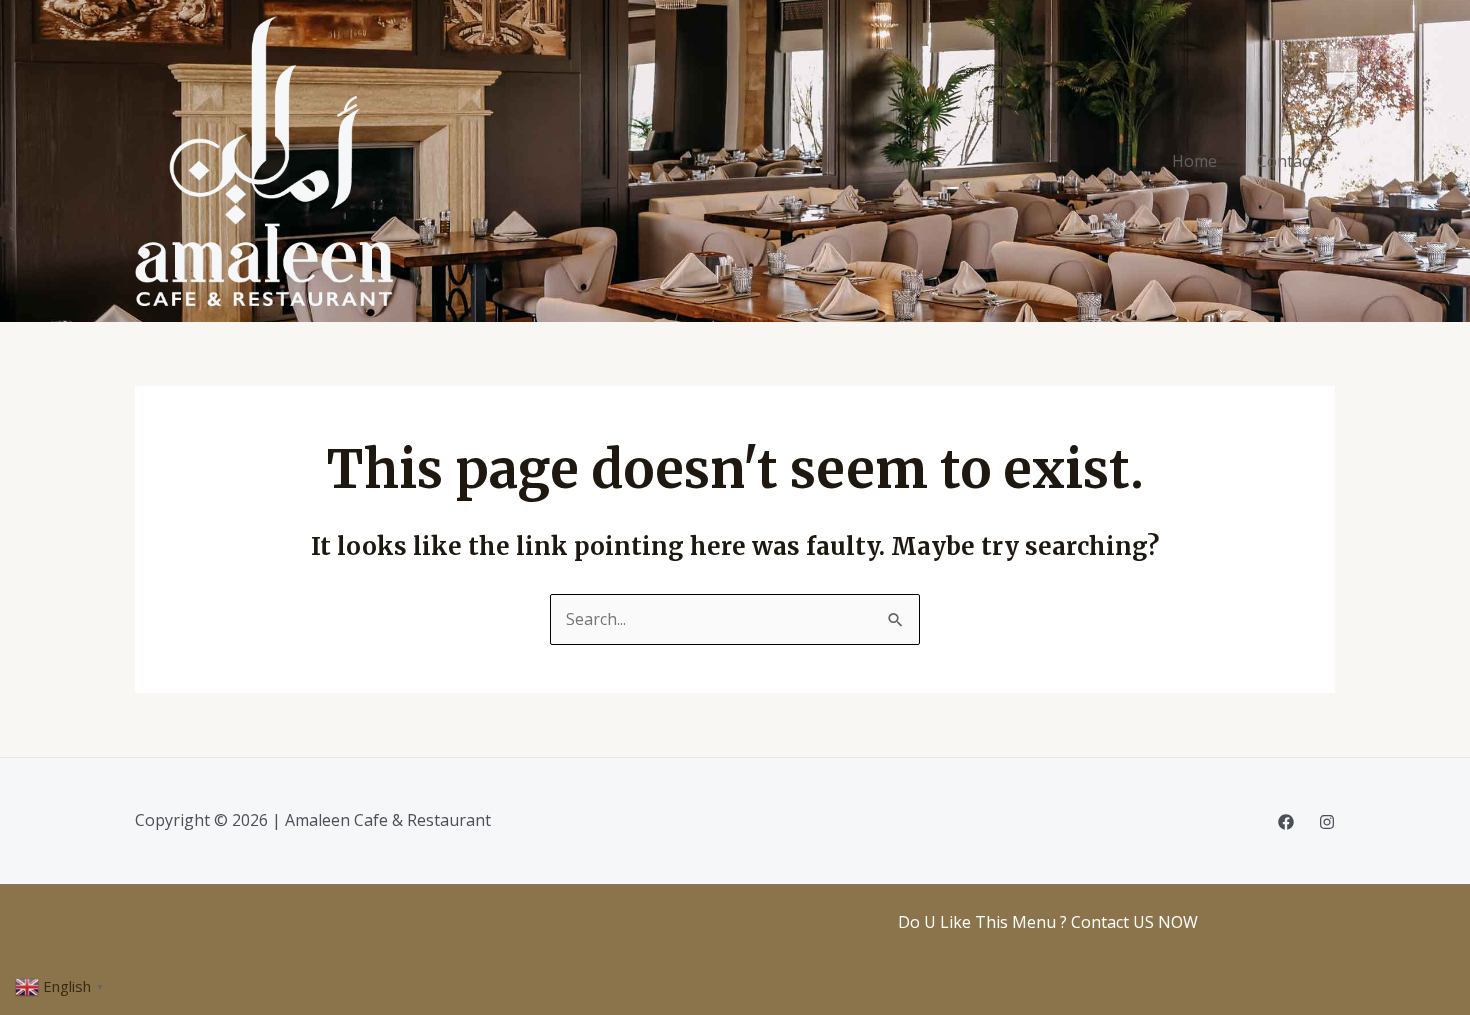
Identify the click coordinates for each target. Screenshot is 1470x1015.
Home (1194, 161)
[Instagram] (1327, 822)
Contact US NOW (1134, 922)
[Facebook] (1286, 822)
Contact (1286, 161)
